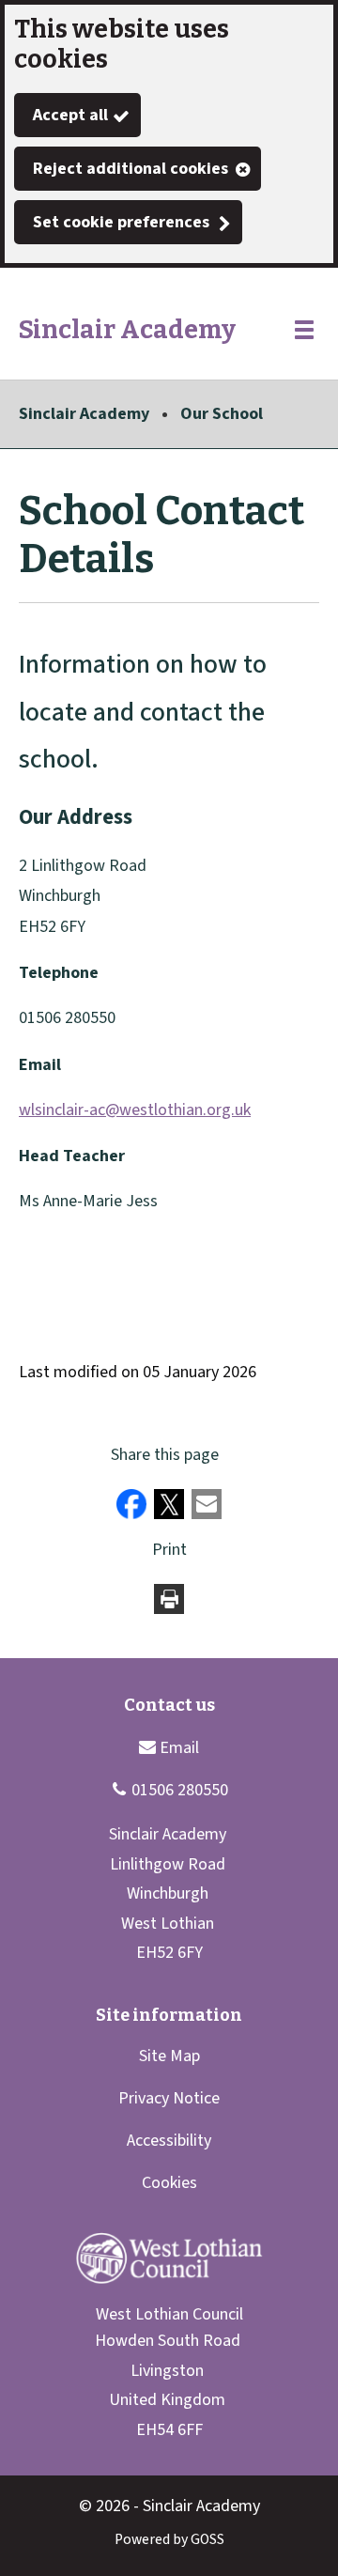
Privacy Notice (169, 2098)
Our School (222, 414)
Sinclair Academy (84, 414)
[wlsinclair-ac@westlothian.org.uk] (169, 1747)
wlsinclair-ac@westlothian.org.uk (135, 1110)
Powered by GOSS (169, 2539)
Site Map (169, 2056)
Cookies (169, 2183)
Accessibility (169, 2141)
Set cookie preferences (121, 222)
